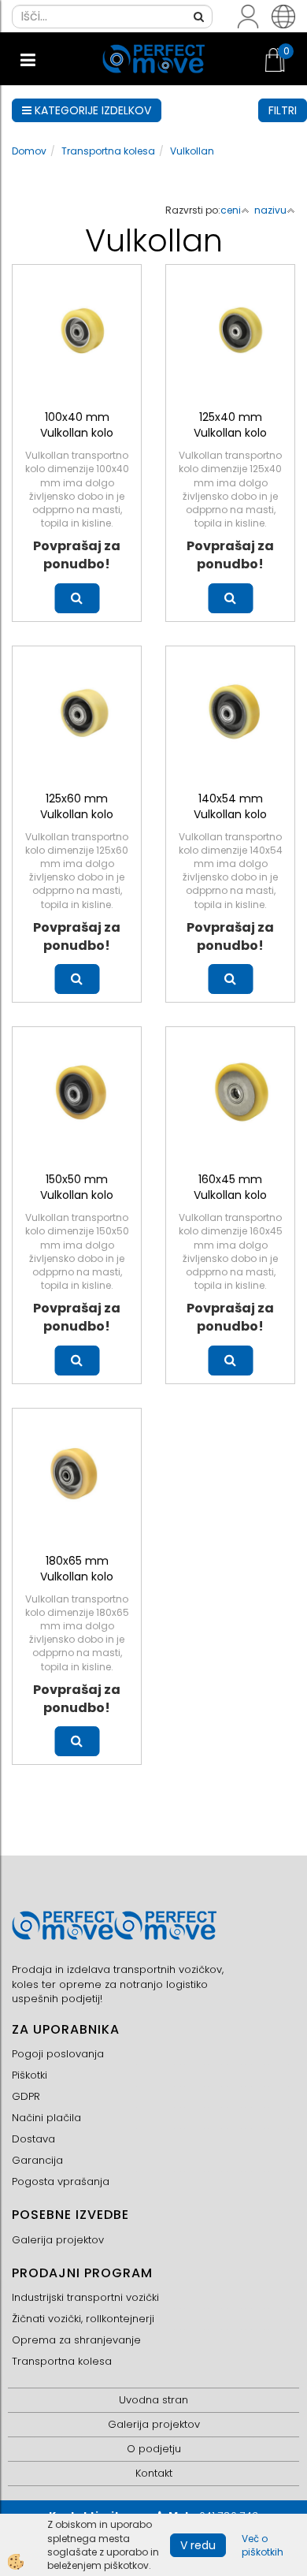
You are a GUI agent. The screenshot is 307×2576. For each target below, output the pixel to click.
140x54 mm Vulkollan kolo (230, 806)
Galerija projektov (58, 2240)
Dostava (33, 2139)
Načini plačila (46, 2118)
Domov (29, 151)
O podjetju (154, 2449)
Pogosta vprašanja (61, 2181)
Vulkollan (192, 151)
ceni (231, 210)
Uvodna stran (153, 2400)
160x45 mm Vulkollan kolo (230, 1187)
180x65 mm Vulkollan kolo (77, 1569)
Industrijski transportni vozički (85, 2297)
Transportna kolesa (108, 151)
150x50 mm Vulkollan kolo (77, 1187)
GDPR (26, 2096)
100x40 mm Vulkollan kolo (77, 425)
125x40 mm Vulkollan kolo (230, 425)
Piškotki (30, 2075)
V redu (198, 2545)
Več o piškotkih (263, 2545)
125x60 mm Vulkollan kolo (77, 806)
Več (77, 598)
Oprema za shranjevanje (76, 2340)
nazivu (270, 210)
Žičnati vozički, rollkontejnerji (83, 2319)
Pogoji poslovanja (58, 2054)
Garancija (37, 2160)
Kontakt (154, 2473)
